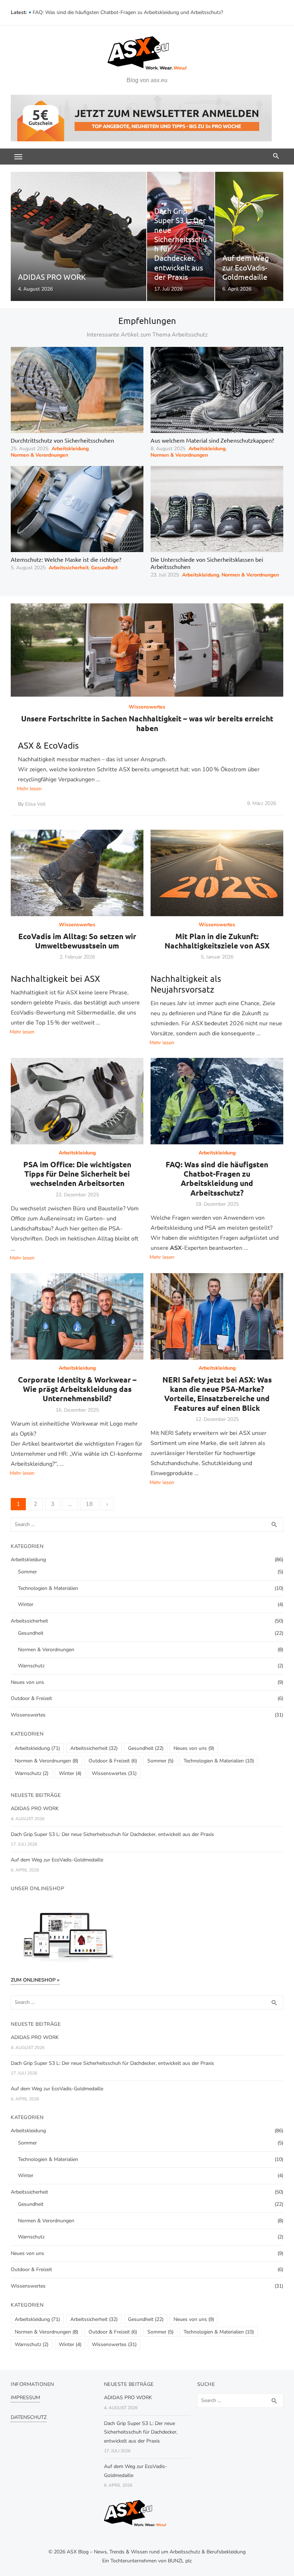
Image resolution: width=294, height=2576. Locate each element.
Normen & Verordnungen (39, 455)
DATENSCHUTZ (29, 2417)
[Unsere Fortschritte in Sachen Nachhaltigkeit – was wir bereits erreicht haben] (147, 650)
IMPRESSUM (25, 2398)
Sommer (27, 1572)
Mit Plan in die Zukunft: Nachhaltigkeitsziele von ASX (217, 941)
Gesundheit (104, 568)
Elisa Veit (35, 804)
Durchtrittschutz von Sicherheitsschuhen (62, 440)
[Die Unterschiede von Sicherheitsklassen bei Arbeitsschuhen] (217, 509)
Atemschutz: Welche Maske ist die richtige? (66, 559)
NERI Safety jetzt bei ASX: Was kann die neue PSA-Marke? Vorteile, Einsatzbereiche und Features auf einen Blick (217, 1394)
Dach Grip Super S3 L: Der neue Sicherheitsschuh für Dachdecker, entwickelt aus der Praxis (112, 1834)
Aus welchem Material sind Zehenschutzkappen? (212, 440)
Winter (26, 1604)
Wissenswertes (147, 707)
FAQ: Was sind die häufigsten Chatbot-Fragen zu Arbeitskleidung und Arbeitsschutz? (217, 1178)
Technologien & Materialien (48, 1588)
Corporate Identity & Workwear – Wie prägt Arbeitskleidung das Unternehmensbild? (77, 1389)
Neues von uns (27, 1682)
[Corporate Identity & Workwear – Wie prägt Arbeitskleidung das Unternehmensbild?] (77, 1316)
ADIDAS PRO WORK (35, 1809)
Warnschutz (31, 1666)
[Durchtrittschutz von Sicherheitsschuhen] (77, 390)
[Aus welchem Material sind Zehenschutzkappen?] (217, 390)
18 (89, 1504)
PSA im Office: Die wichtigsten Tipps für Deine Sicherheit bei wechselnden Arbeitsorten (130, 12)
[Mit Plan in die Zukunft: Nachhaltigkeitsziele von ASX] (217, 873)
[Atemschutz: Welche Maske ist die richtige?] (77, 509)
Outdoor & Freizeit (31, 1698)
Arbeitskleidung (70, 449)
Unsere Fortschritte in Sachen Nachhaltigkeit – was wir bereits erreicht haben (147, 723)
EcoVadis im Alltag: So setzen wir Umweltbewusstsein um (77, 941)
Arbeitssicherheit (69, 568)
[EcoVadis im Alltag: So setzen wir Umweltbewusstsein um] (77, 873)
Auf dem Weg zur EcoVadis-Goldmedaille (57, 1860)
